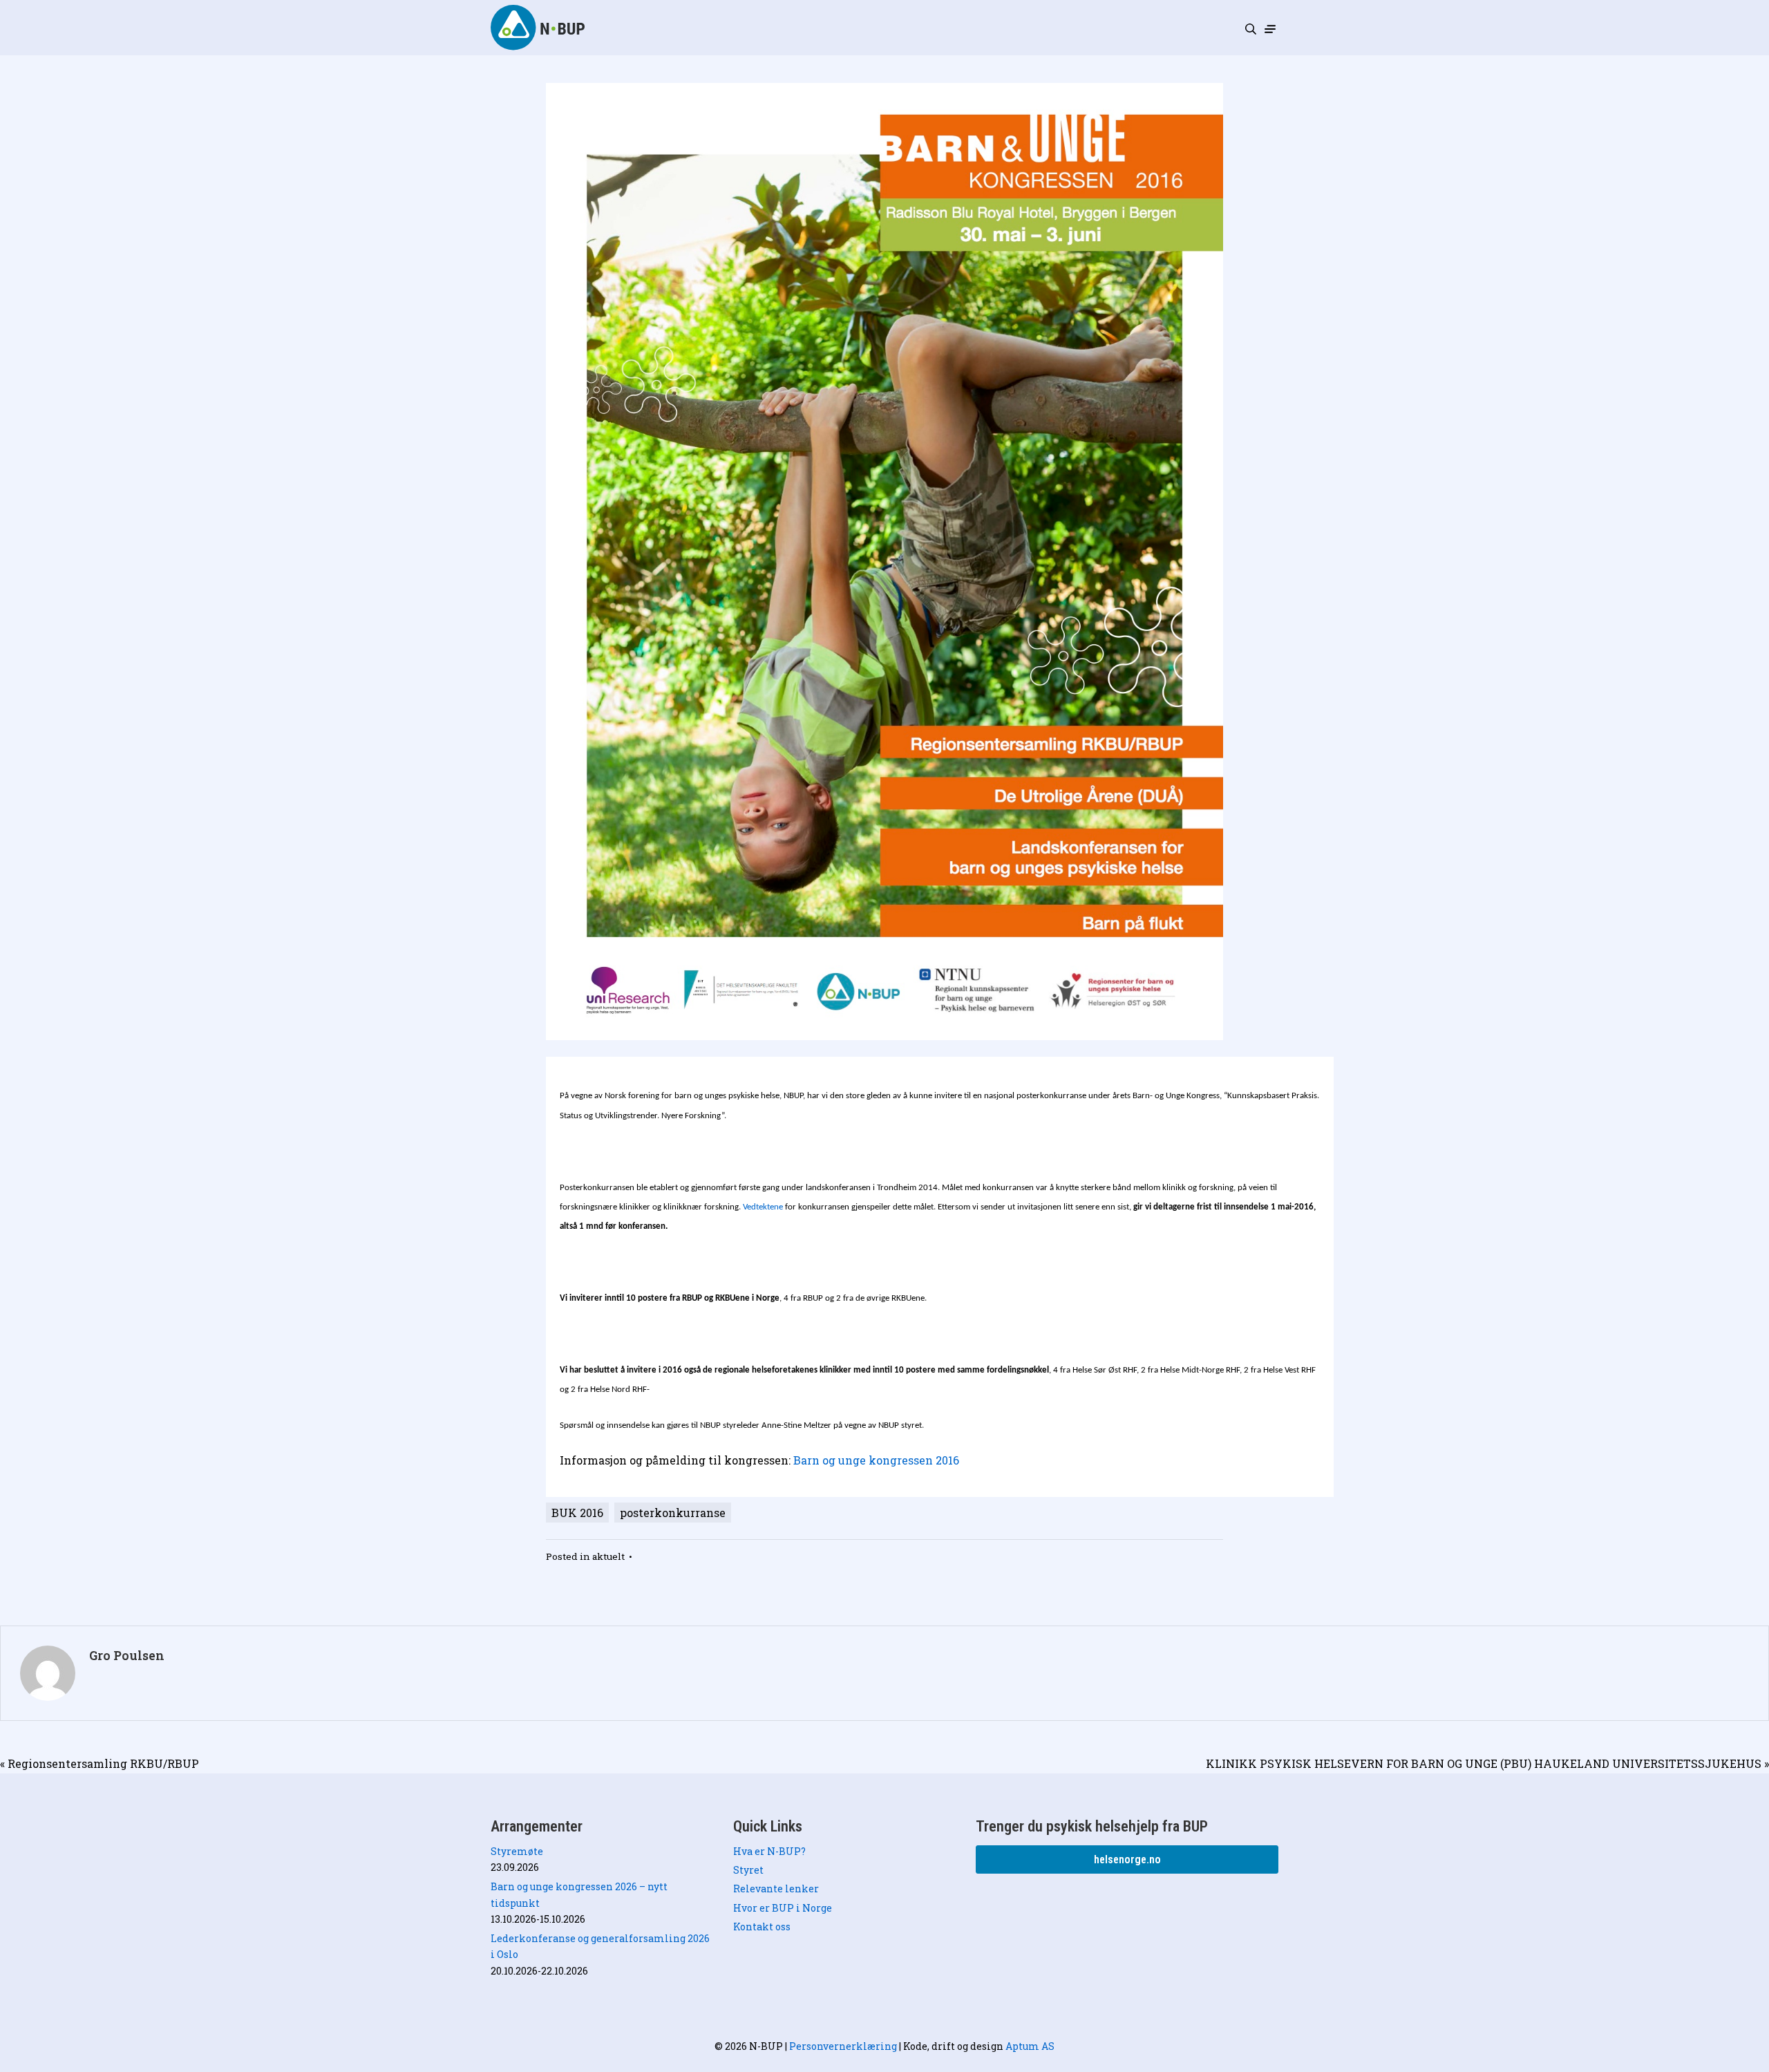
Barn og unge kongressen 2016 (875, 1460)
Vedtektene (763, 1207)
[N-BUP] (539, 27)
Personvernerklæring (843, 2046)
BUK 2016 (577, 1513)
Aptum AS (1030, 2046)
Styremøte (517, 1851)
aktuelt (608, 1556)
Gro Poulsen (127, 1656)
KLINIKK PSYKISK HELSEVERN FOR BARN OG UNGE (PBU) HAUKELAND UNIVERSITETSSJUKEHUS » (1487, 1763)
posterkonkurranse (673, 1513)
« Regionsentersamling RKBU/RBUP (100, 1763)
